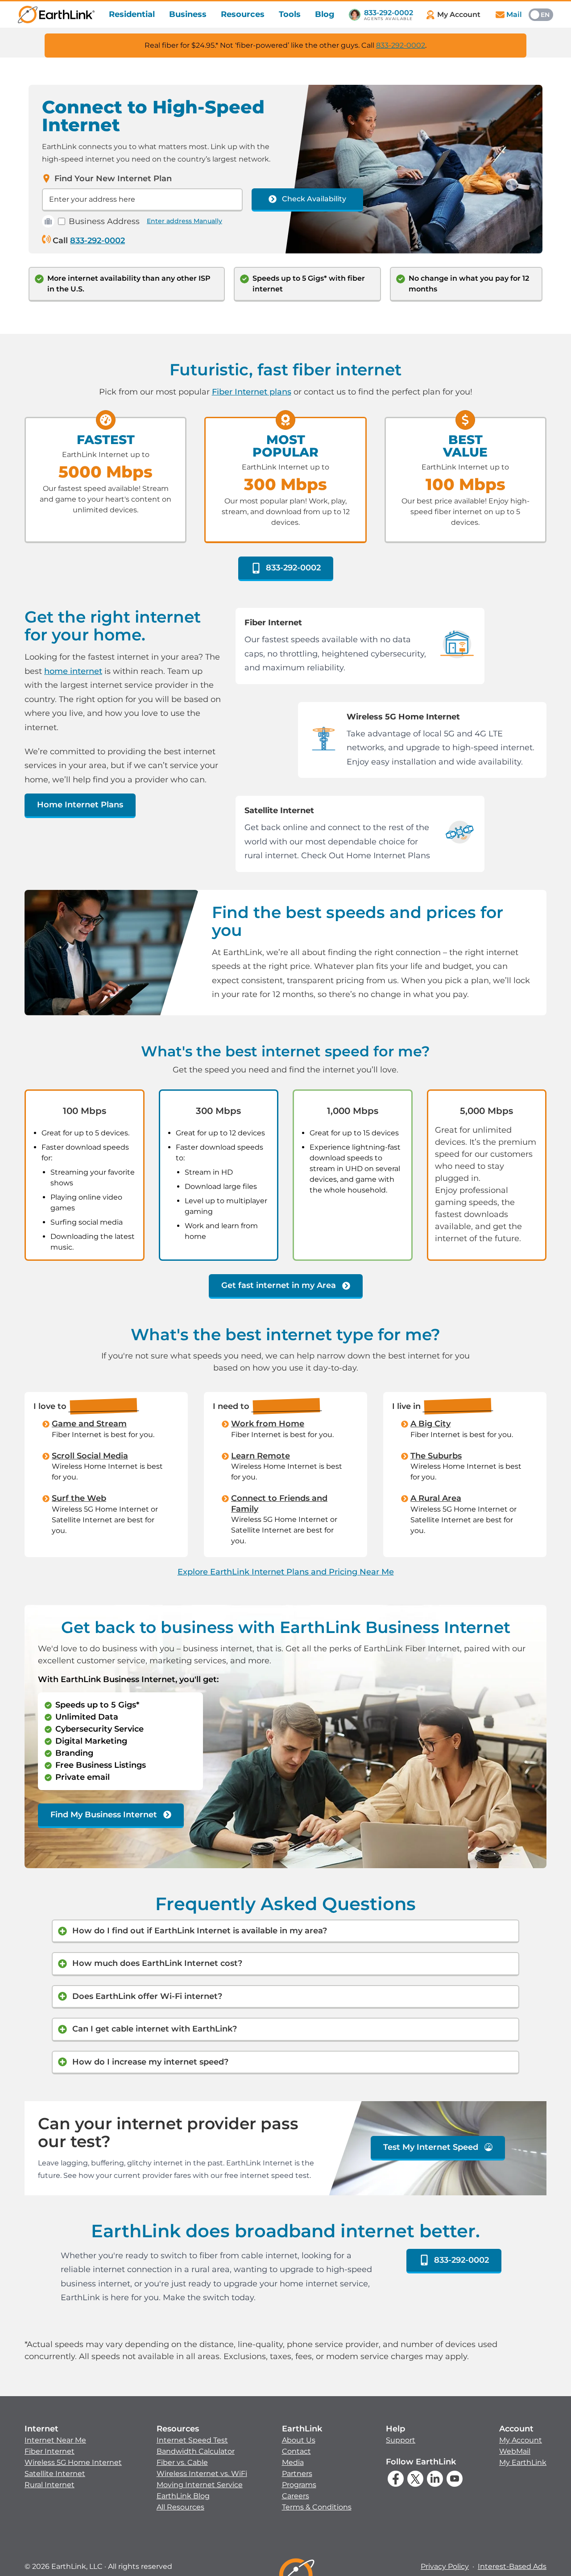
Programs (299, 2485)
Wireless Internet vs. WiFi (202, 2474)
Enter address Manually (184, 221)
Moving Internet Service (200, 2485)
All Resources (180, 2507)
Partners (297, 2474)
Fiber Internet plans (252, 392)
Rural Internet (50, 2485)
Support (401, 2440)
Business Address (104, 221)
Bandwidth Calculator (196, 2451)
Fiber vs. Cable (182, 2462)
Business (188, 14)
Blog (325, 14)
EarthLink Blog (183, 2496)
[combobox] (142, 200)
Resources (243, 14)
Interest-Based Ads (512, 2566)
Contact (296, 2451)
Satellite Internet (55, 2474)
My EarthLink (523, 2462)
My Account (521, 2440)
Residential (132, 14)
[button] (73, 2457)
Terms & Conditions (317, 2507)
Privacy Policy (445, 2566)
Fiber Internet (50, 2451)
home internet (73, 671)
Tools (290, 14)
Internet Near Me (55, 2440)
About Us (299, 2440)
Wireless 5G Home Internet (73, 2462)
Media (293, 2462)
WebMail (515, 2451)
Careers (296, 2496)
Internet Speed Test (192, 2440)
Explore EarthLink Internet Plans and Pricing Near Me (286, 1572)
